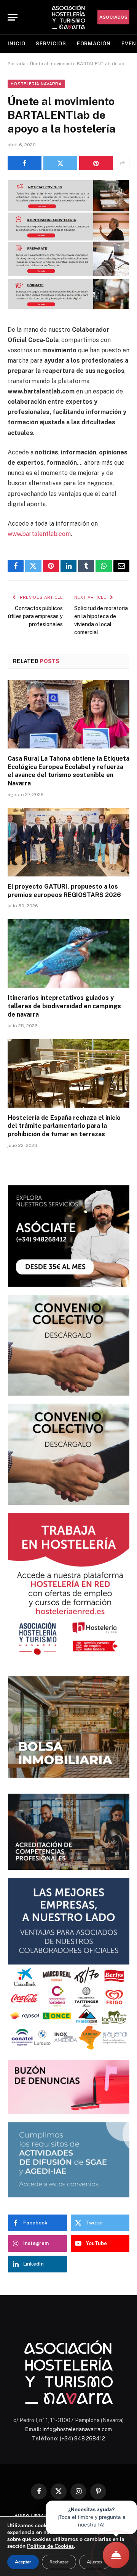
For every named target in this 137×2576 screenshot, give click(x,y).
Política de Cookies (50, 2546)
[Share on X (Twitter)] (60, 163)
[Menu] (13, 17)
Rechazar (59, 2562)
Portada (17, 64)
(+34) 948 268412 (82, 2438)
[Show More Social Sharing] (122, 163)
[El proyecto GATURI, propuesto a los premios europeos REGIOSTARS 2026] (68, 842)
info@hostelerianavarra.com (77, 2429)
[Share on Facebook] (25, 163)
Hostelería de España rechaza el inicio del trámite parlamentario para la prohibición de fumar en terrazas (64, 1126)
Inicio (16, 44)
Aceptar (23, 2562)
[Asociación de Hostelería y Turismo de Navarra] (68, 17)
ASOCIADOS (113, 17)
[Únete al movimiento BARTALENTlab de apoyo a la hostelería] (68, 308)
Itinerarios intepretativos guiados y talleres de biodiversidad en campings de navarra (64, 1006)
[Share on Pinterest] (96, 163)
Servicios (51, 44)
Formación (94, 44)
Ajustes (95, 2562)
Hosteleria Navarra (36, 84)
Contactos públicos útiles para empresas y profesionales (35, 616)
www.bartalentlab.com (39, 534)
